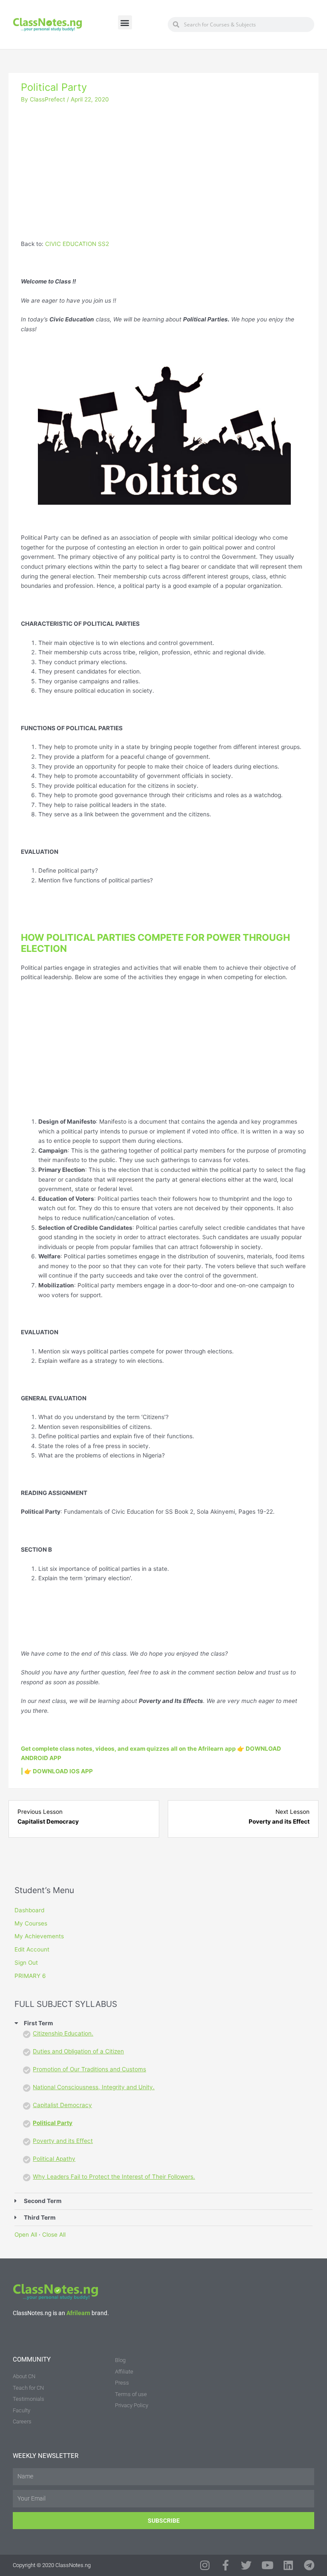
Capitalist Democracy (62, 2105)
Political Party (53, 2123)
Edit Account (32, 1949)
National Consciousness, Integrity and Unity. (94, 2087)
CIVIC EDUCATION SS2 (77, 244)
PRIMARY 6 (30, 1976)
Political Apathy (54, 2159)
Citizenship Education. (63, 2033)
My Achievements (39, 1936)
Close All (54, 2235)
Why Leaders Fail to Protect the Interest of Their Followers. (114, 2177)
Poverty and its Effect (63, 2141)
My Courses (31, 1923)
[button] (125, 22)
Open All (26, 2235)
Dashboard (29, 1910)
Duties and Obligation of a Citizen (78, 2051)
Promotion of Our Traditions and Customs (89, 2069)
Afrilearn (78, 2313)
